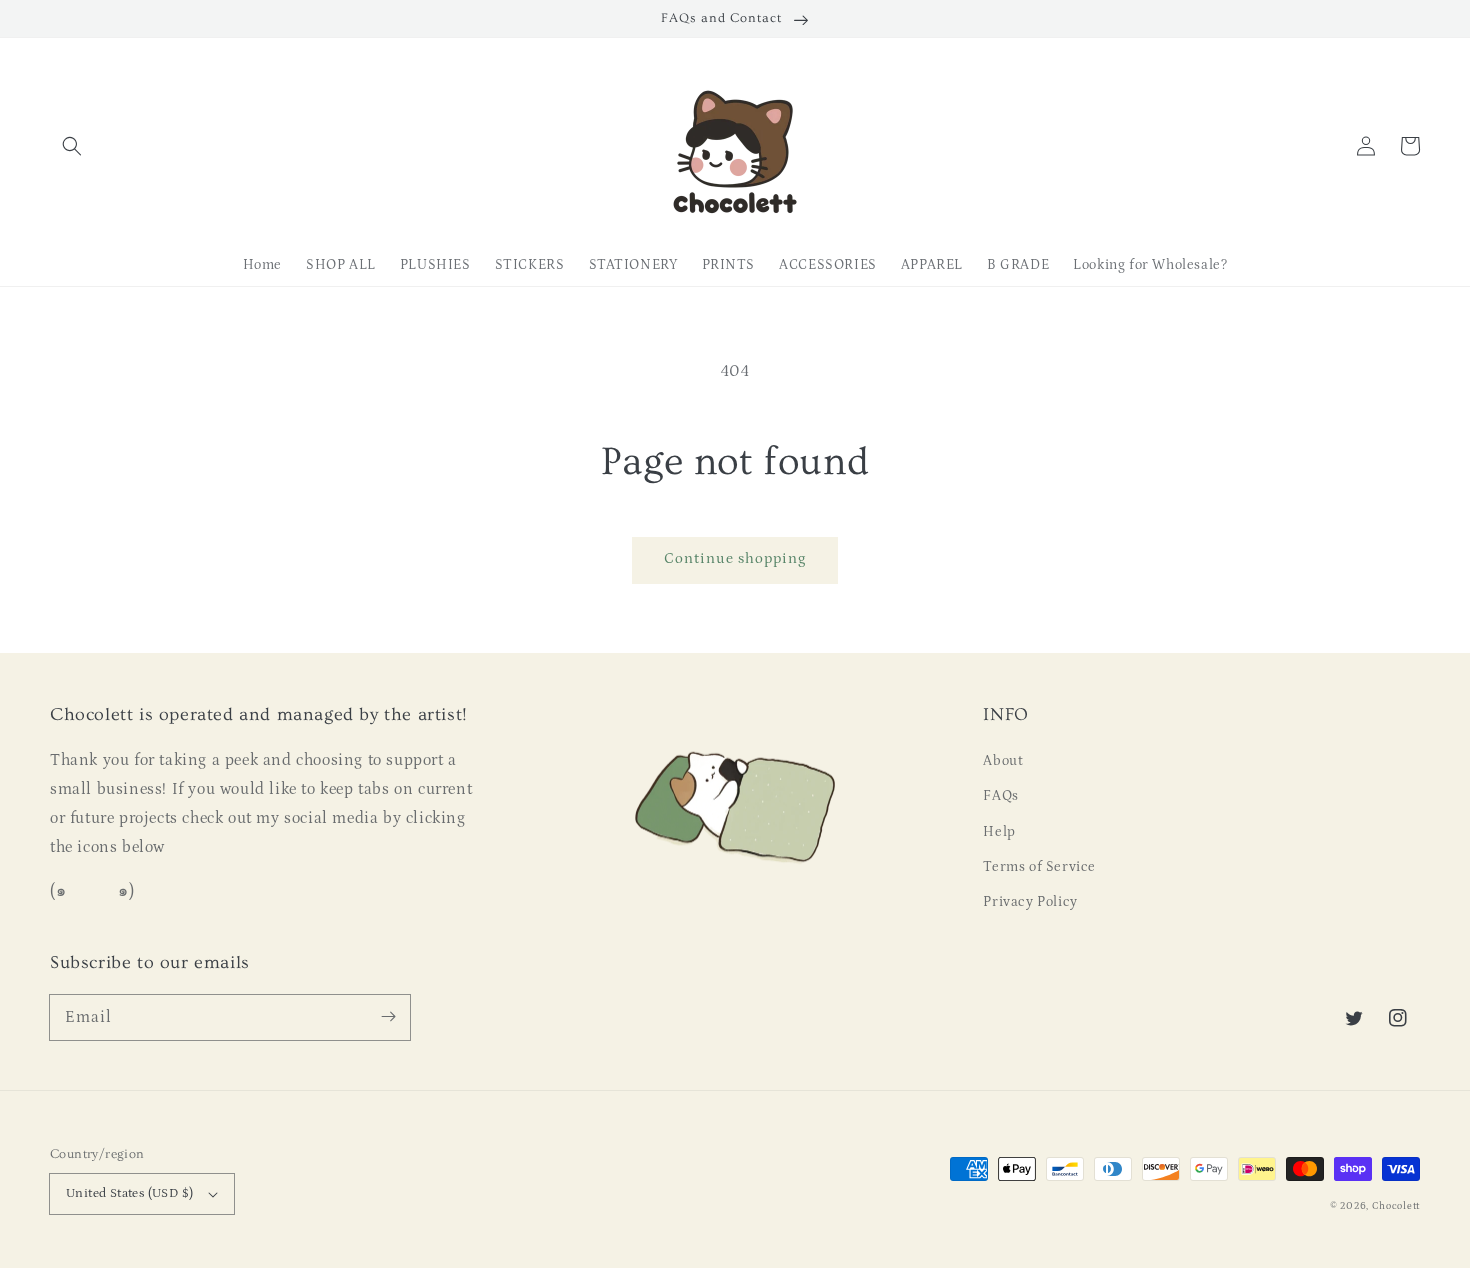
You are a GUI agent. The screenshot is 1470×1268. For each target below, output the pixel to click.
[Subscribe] (388, 1017)
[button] (72, 146)
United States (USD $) (129, 1193)
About (1003, 761)
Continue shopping (735, 558)
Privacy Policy (1030, 902)
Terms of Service (1039, 867)
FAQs (1000, 796)
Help (999, 832)
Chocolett (1396, 1206)
